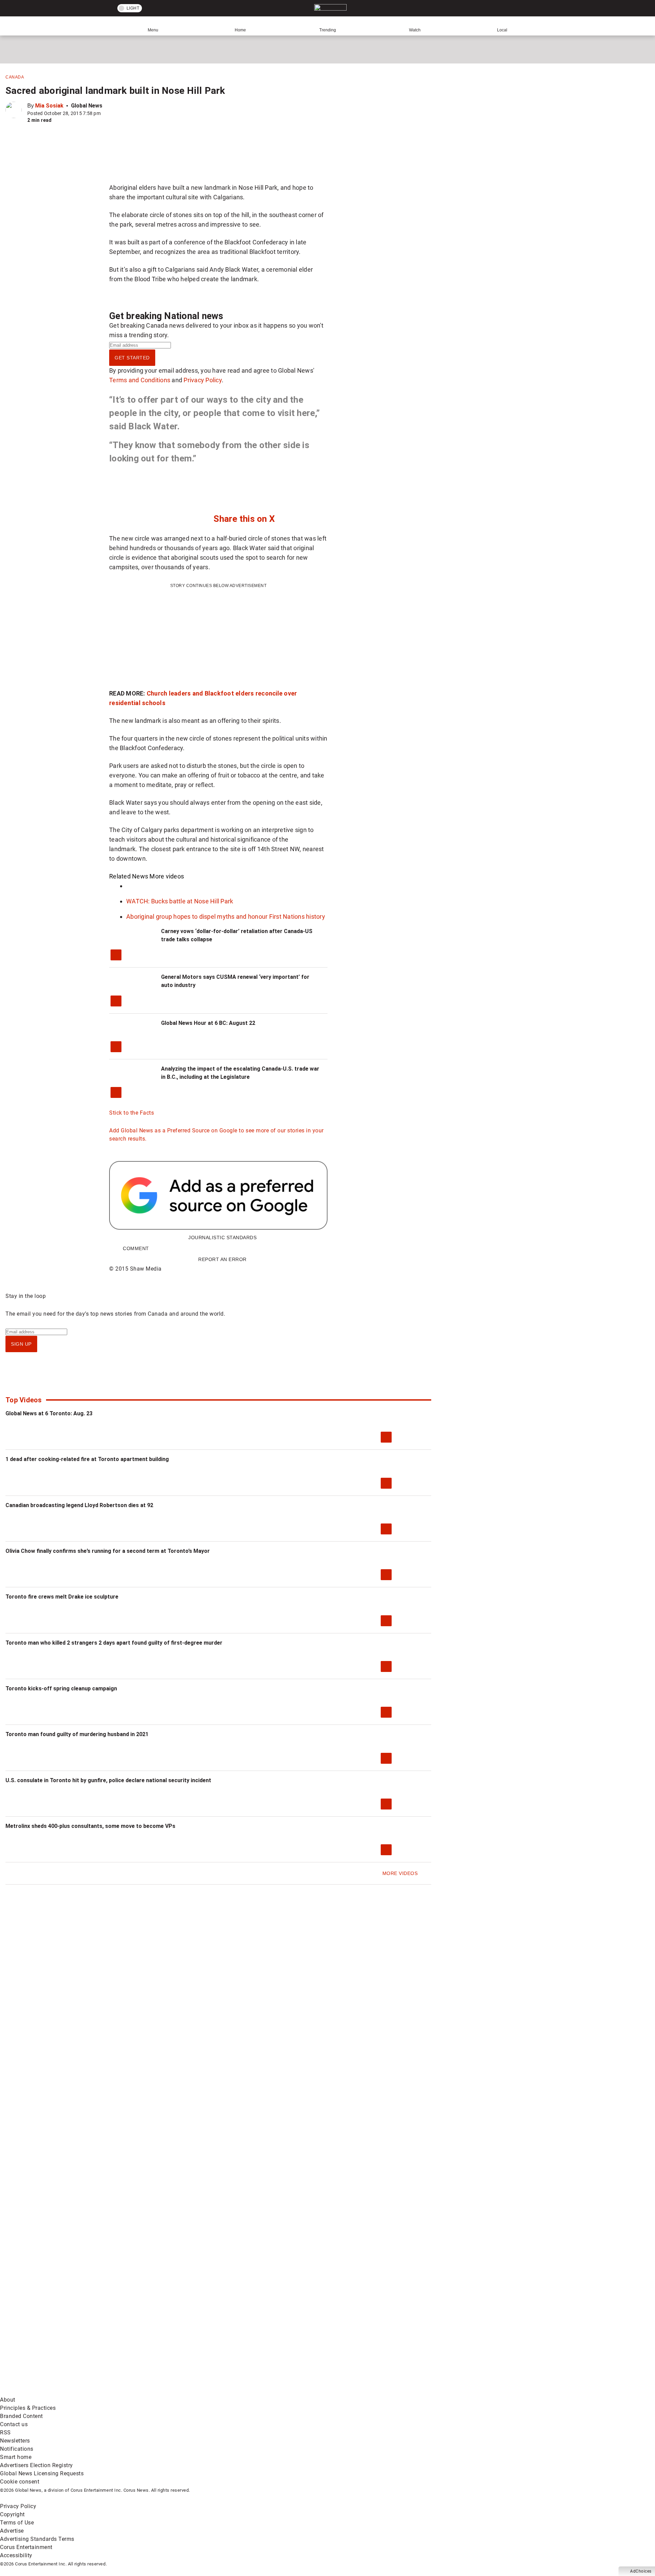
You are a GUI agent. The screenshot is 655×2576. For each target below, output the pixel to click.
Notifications (17, 2449)
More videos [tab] (167, 876)
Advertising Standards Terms (37, 2539)
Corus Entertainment (26, 2547)
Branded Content (21, 2416)
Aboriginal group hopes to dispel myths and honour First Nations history (226, 917)
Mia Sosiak (49, 106)
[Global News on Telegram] (260, 2392)
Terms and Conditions (140, 380)
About (8, 2400)
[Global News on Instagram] (363, 2338)
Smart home (16, 2457)
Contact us (14, 2424)
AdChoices (641, 2571)
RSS (5, 2432)
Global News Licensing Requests (42, 2473)
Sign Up (21, 1344)
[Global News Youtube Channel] (260, 2338)
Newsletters (15, 2441)
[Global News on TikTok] (156, 2392)
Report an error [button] (222, 1259)
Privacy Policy (203, 380)
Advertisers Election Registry (37, 2465)
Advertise (12, 2531)
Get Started (132, 358)
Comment (136, 1248)
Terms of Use (17, 2523)
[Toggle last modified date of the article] (105, 113)
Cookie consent (20, 2482)
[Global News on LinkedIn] (52, 2392)
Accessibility (16, 2555)
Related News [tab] (129, 876)
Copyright (12, 2514)
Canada (15, 77)
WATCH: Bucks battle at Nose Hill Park (180, 901)
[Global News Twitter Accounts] (156, 2338)
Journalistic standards (222, 1237)
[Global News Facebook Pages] (52, 2338)
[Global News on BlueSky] (363, 2392)
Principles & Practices (28, 2408)
